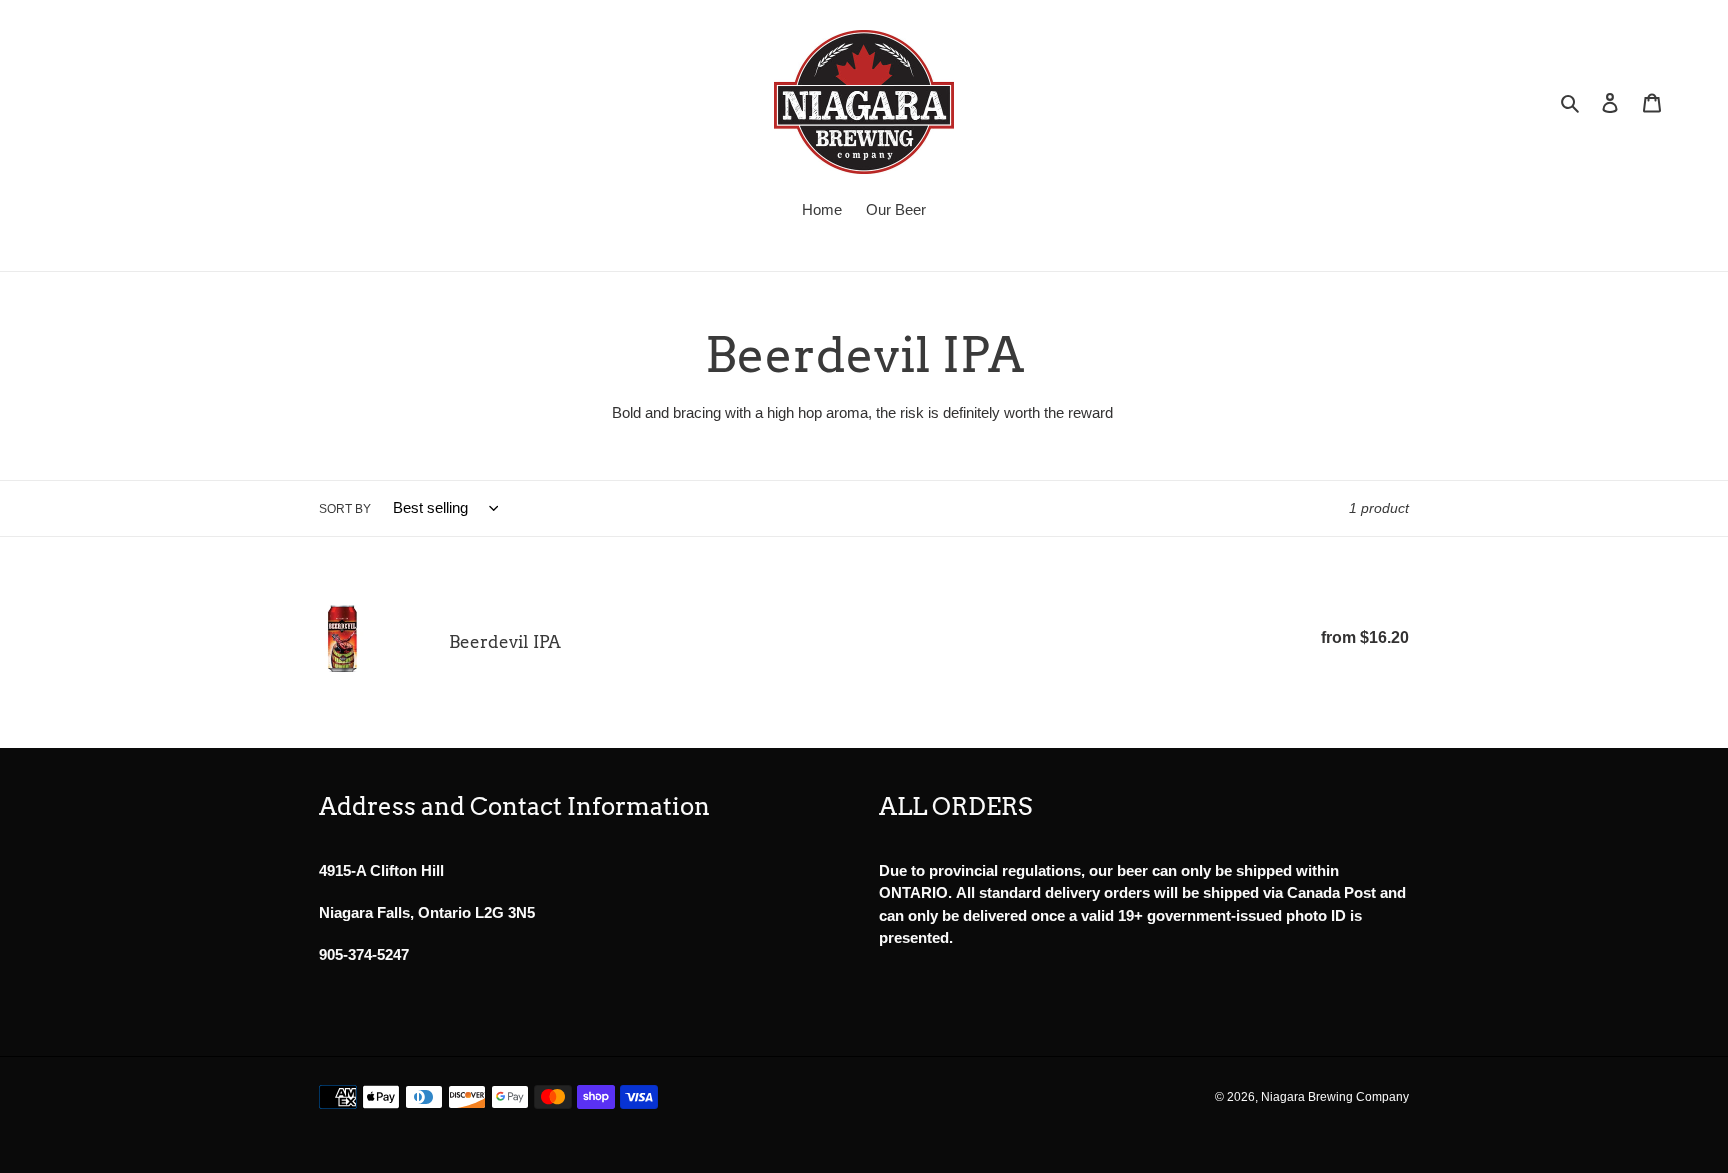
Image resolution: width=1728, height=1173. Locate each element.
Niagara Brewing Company (1335, 1097)
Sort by (345, 509)
